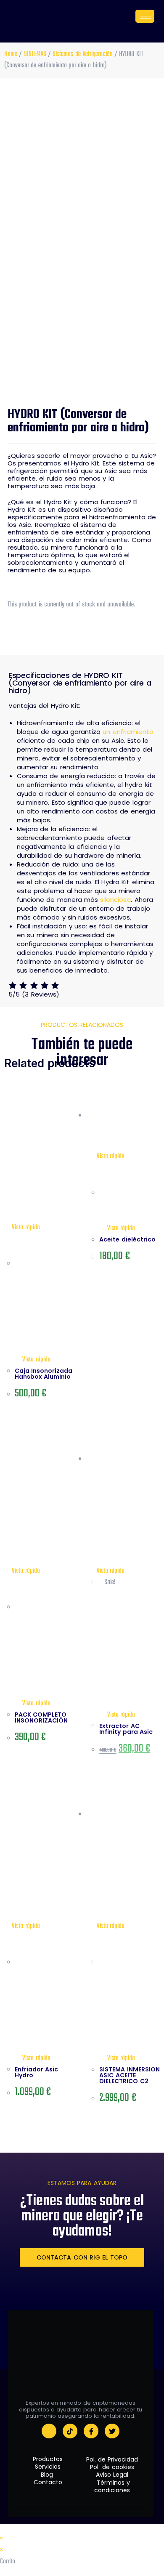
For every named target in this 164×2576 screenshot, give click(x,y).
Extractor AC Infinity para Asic (126, 1729)
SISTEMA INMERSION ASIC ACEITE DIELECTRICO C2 (129, 2075)
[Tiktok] (70, 2431)
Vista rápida (25, 1228)
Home (11, 54)
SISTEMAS (35, 54)
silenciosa (115, 900)
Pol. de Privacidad (113, 2459)
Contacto (48, 2482)
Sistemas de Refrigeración (83, 54)
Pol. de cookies (113, 2467)
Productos (48, 2459)
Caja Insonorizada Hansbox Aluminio (44, 1374)
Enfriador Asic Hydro (36, 2072)
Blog (48, 2475)
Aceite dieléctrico (127, 1239)
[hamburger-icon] (145, 16)
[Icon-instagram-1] (49, 2431)
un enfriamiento (128, 732)
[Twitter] (112, 2431)
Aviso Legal (113, 2475)
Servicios (48, 2467)
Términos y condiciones (113, 2486)
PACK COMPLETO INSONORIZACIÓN (41, 1717)
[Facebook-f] (91, 2431)
